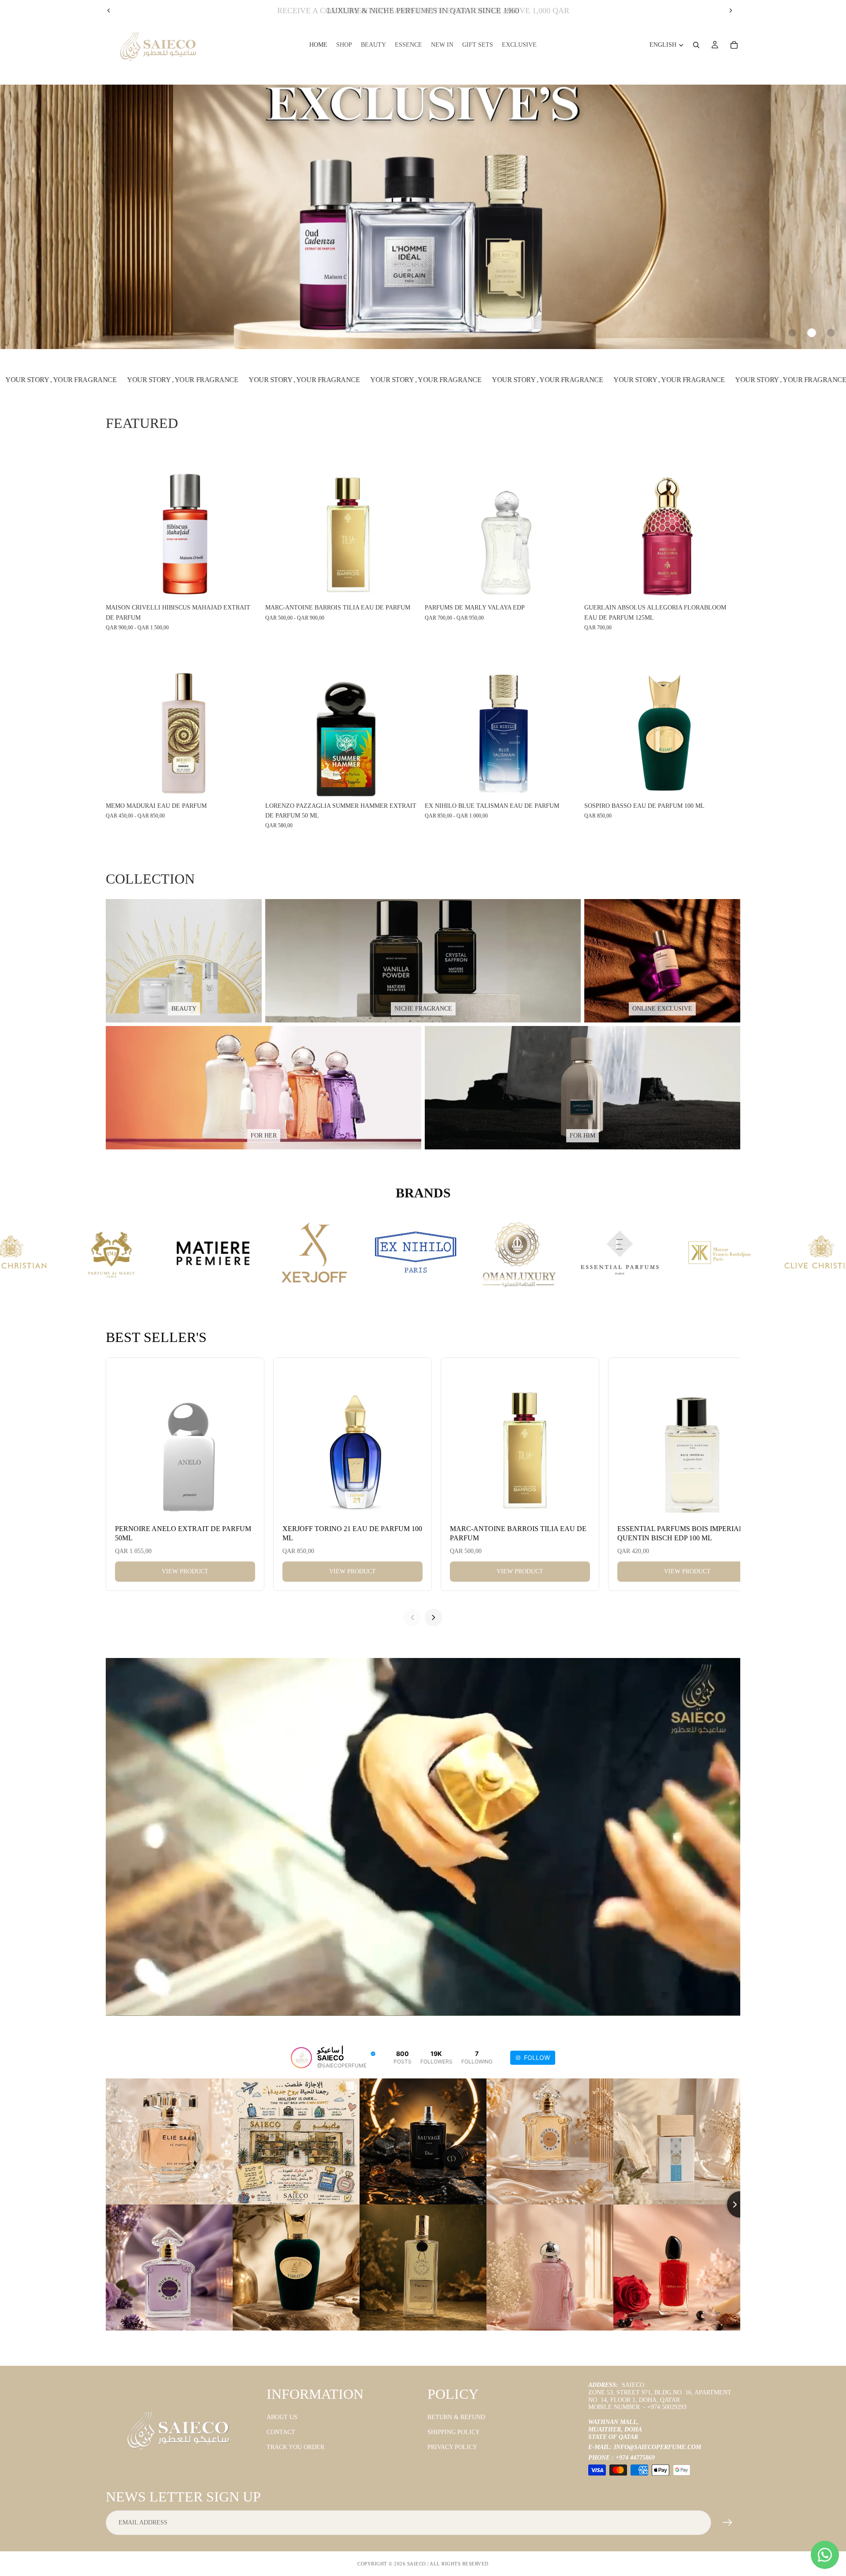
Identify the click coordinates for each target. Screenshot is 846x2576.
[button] (792, 333)
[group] (423, 217)
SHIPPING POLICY (454, 2432)
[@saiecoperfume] (301, 2058)
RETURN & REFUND (456, 2417)
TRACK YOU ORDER (295, 2447)
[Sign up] (727, 2523)
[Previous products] (412, 1617)
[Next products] (434, 1617)
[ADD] (727, 586)
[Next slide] (731, 11)
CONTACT (281, 2432)
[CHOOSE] (248, 586)
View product (185, 1571)
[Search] (696, 45)
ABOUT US (282, 2417)
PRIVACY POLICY (452, 2447)
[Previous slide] (109, 11)
